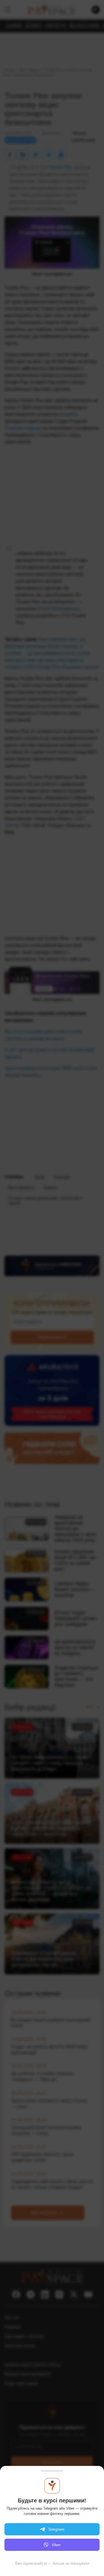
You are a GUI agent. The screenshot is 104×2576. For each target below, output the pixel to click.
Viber (56, 2545)
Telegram (56, 2529)
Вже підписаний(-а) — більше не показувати (52, 2563)
